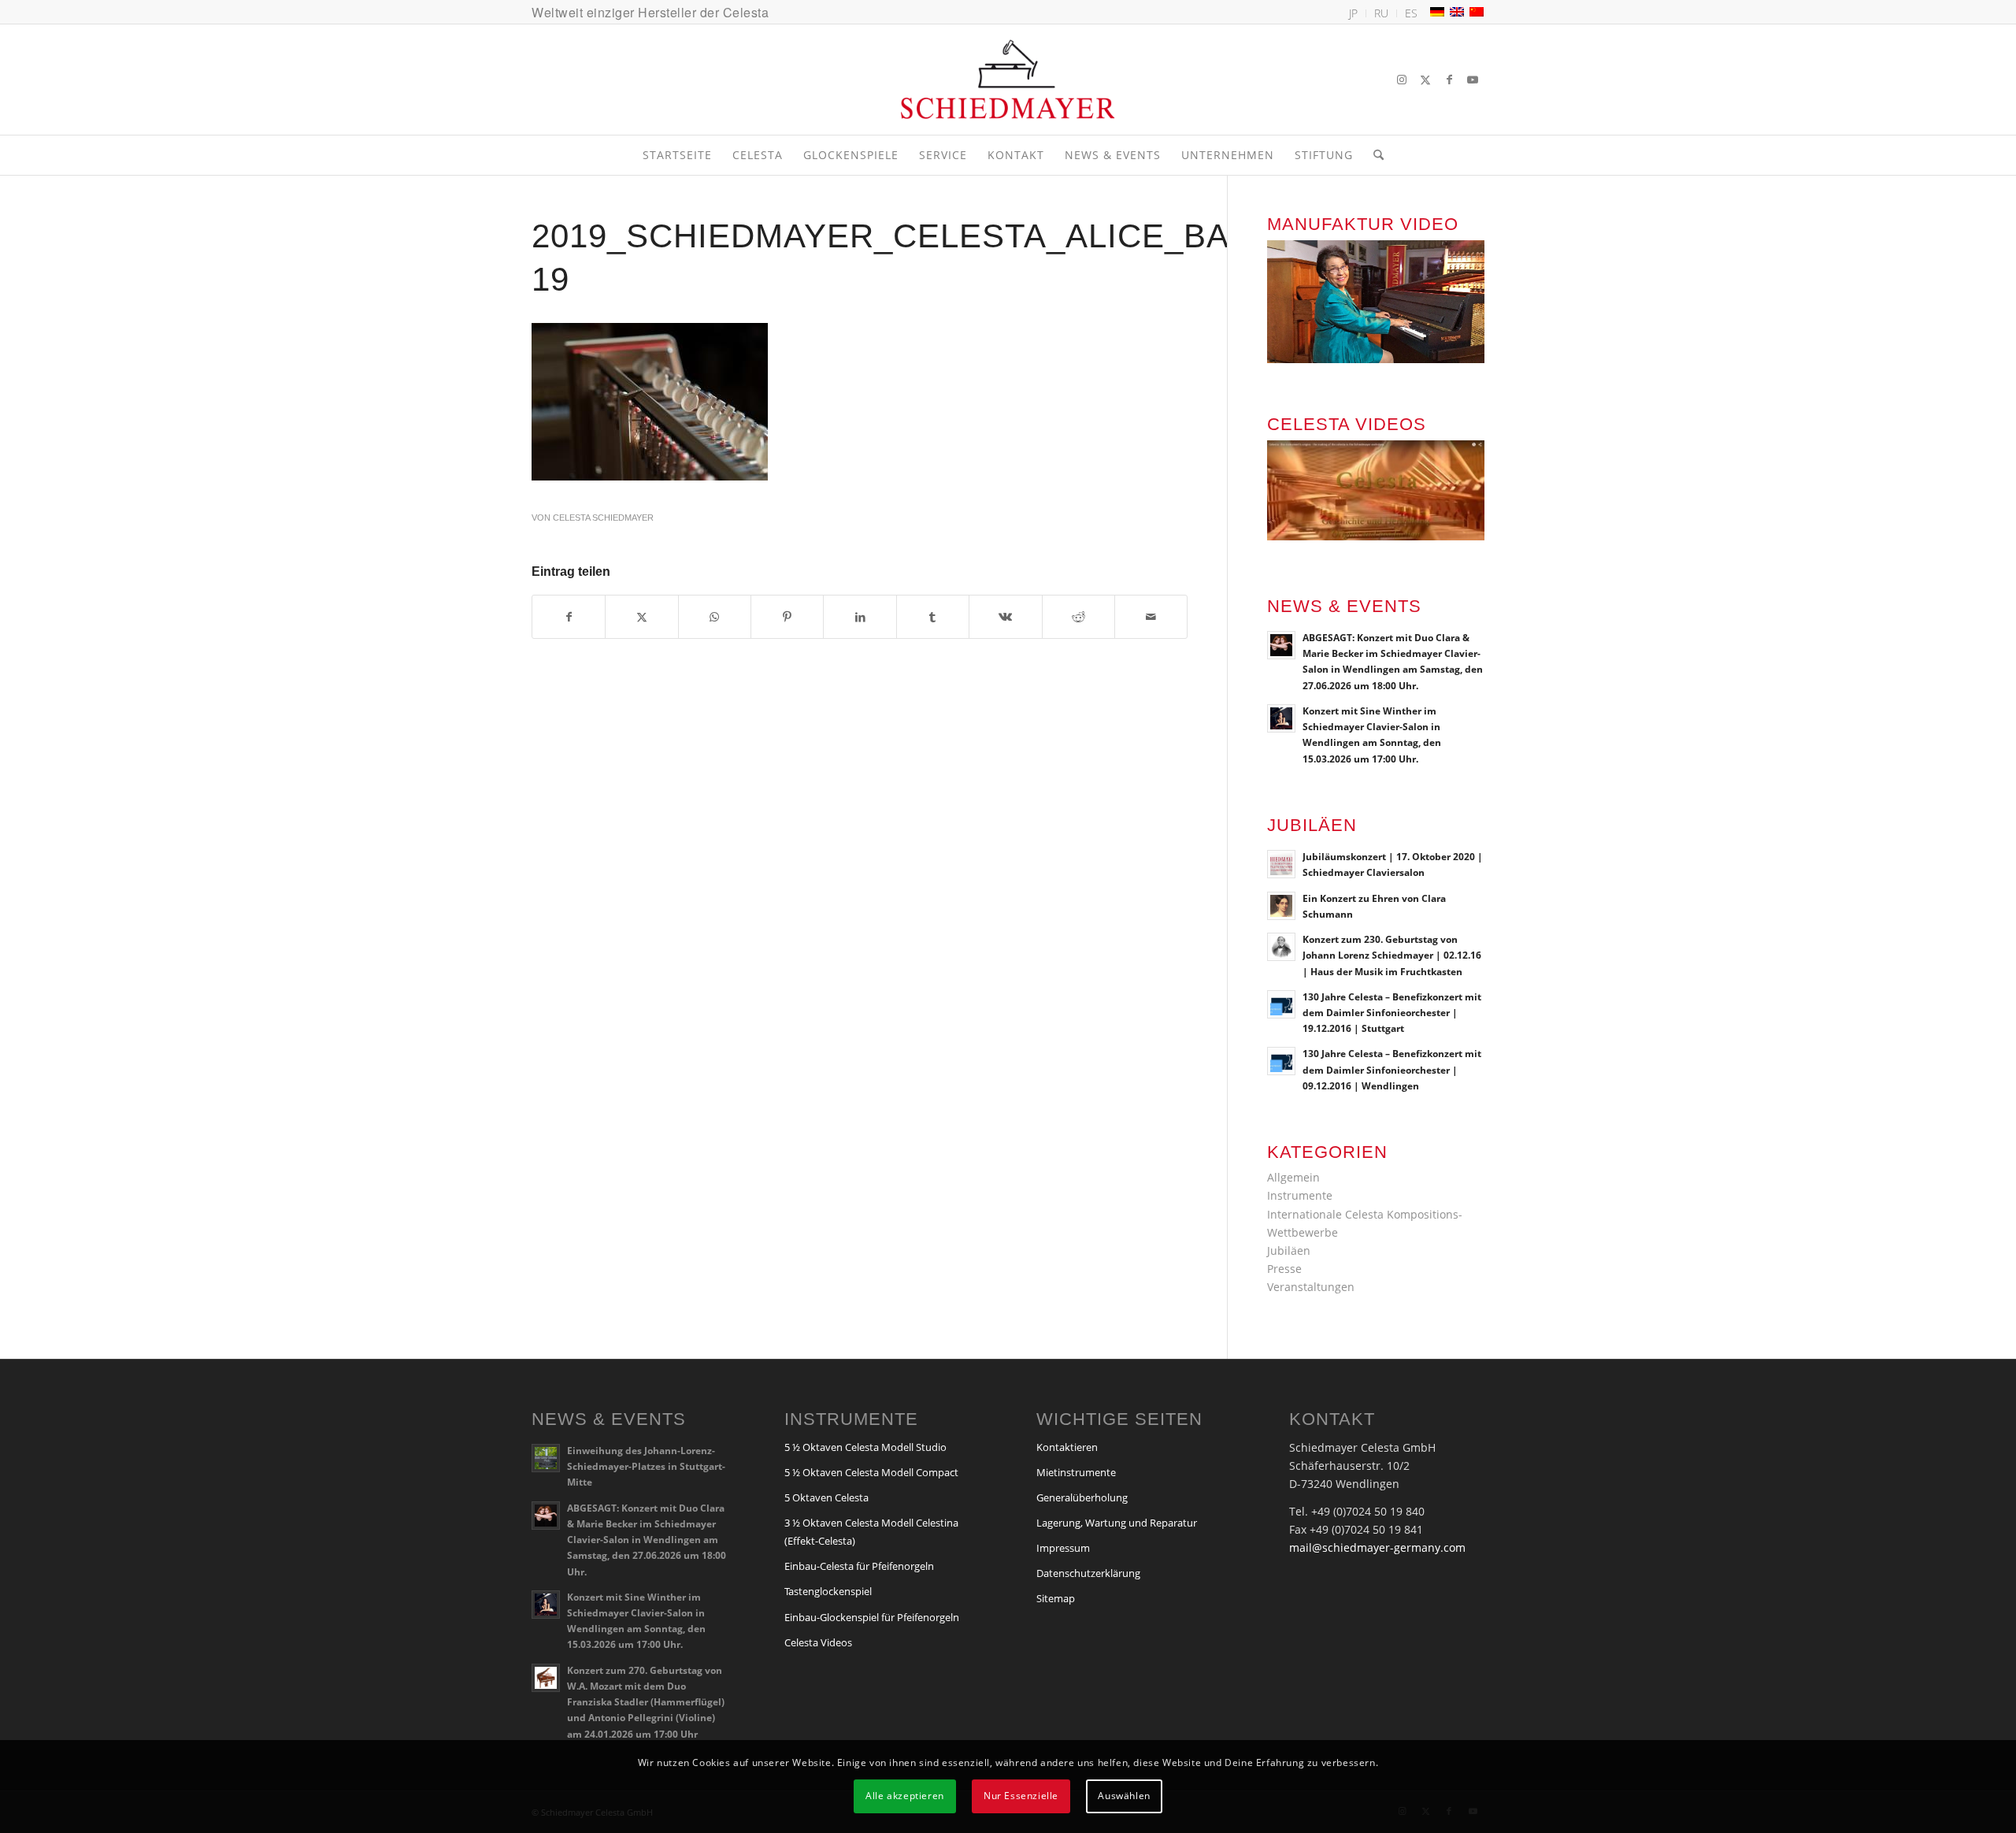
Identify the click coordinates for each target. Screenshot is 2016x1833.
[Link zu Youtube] (1473, 80)
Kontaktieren (1067, 1447)
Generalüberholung (1082, 1497)
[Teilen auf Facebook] (569, 617)
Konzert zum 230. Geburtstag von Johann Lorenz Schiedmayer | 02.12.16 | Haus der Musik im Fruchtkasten (1392, 955)
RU (1381, 13)
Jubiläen (1289, 1250)
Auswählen (1124, 1796)
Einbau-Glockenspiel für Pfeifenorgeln (872, 1617)
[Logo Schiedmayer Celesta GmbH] (1008, 80)
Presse (1284, 1269)
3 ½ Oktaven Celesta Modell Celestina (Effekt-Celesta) (871, 1532)
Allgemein (1293, 1177)
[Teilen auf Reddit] (1078, 617)
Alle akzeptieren (905, 1796)
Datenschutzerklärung (1088, 1573)
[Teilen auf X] (641, 617)
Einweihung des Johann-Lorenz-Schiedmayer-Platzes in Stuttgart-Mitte (646, 1466)
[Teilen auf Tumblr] (933, 617)
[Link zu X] (1425, 80)
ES (1411, 13)
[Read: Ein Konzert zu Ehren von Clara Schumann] (1281, 906)
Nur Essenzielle (1021, 1796)
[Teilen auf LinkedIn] (860, 617)
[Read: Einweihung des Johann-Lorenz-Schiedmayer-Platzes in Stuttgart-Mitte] (546, 1458)
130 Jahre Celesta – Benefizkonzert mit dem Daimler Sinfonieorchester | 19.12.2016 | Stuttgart (1392, 1012)
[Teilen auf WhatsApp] (715, 617)
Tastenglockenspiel (828, 1591)
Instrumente (1300, 1195)
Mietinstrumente (1076, 1472)
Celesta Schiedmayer (603, 518)
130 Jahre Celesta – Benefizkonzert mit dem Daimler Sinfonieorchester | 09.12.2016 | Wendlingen (1392, 1069)
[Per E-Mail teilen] (1151, 617)
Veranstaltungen (1311, 1287)
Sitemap (1056, 1598)
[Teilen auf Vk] (1005, 617)
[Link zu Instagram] (1402, 80)
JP (1353, 13)
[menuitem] (1354, 13)
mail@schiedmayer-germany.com (1377, 1547)
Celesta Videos (818, 1642)
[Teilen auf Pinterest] (787, 617)
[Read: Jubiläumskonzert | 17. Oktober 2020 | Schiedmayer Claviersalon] (1281, 864)
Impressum (1063, 1548)
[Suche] (1373, 155)
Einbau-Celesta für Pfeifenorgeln (859, 1566)
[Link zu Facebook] (1449, 80)
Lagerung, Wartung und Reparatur (1117, 1523)
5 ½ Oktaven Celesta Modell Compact (871, 1472)
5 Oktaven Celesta (826, 1497)
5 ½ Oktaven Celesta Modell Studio (865, 1447)
